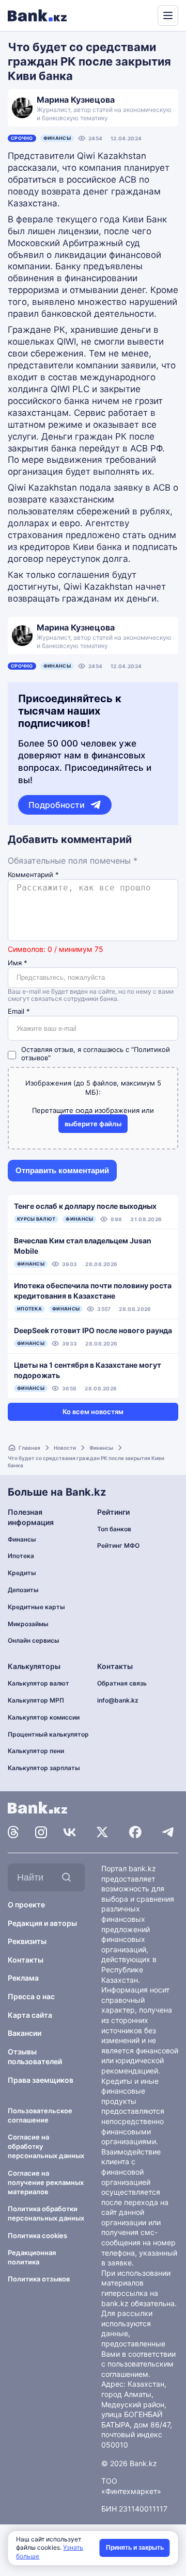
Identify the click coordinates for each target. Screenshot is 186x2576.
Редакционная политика (32, 2257)
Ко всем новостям (93, 1412)
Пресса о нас (31, 1996)
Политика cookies (37, 2235)
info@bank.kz (118, 1700)
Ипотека (21, 1556)
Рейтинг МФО (118, 1545)
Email (19, 1011)
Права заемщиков (41, 2080)
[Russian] (130, 14)
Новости (65, 1448)
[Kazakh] (143, 14)
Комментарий (33, 875)
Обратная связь (122, 1683)
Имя (18, 963)
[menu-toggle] (168, 15)
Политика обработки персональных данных (46, 2213)
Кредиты (22, 1573)
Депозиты (23, 1590)
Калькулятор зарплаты (44, 1768)
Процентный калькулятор (48, 1734)
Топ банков (114, 1529)
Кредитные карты (36, 1607)
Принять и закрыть (135, 2548)
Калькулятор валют (38, 1683)
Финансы (57, 138)
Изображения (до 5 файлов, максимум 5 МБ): (93, 1088)
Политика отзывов (39, 2279)
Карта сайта (30, 2015)
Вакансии (25, 2033)
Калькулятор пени (36, 1751)
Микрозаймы (28, 1624)
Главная (29, 1448)
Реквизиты (27, 1941)
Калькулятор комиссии (44, 1717)
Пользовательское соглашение (40, 2115)
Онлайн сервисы (34, 1640)
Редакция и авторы (42, 1923)
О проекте (26, 1905)
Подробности (57, 805)
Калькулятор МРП (36, 1700)
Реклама (23, 1978)
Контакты (26, 1960)
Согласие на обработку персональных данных (46, 2146)
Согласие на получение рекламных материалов (46, 2182)
